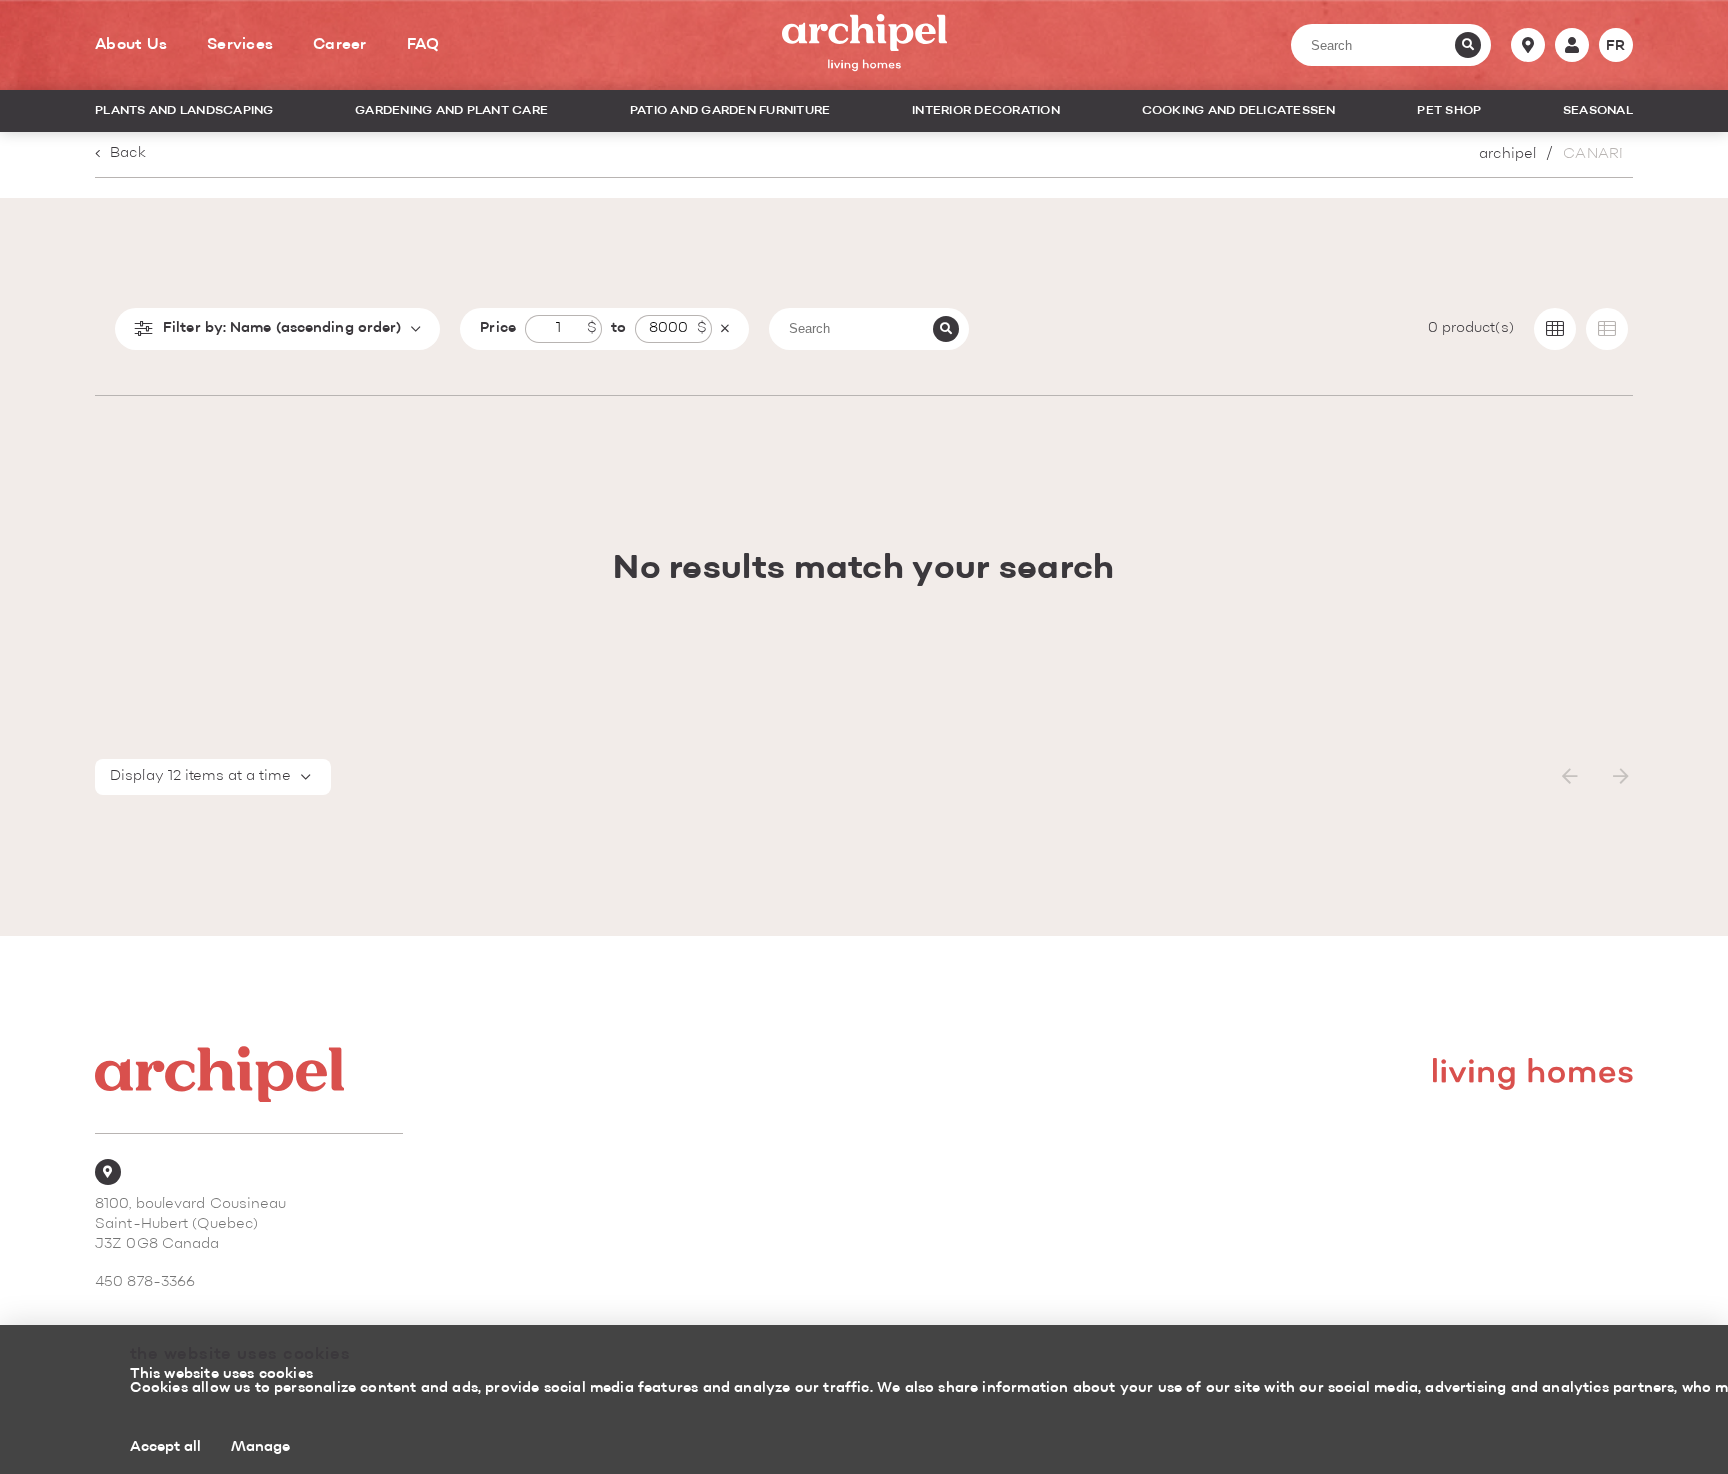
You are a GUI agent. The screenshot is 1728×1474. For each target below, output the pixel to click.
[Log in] (1572, 45)
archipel (1507, 154)
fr (1616, 46)
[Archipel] (864, 45)
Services (240, 45)
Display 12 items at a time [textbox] (200, 776)
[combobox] (213, 777)
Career (340, 45)
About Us (131, 45)
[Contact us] (1528, 45)
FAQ (423, 45)
